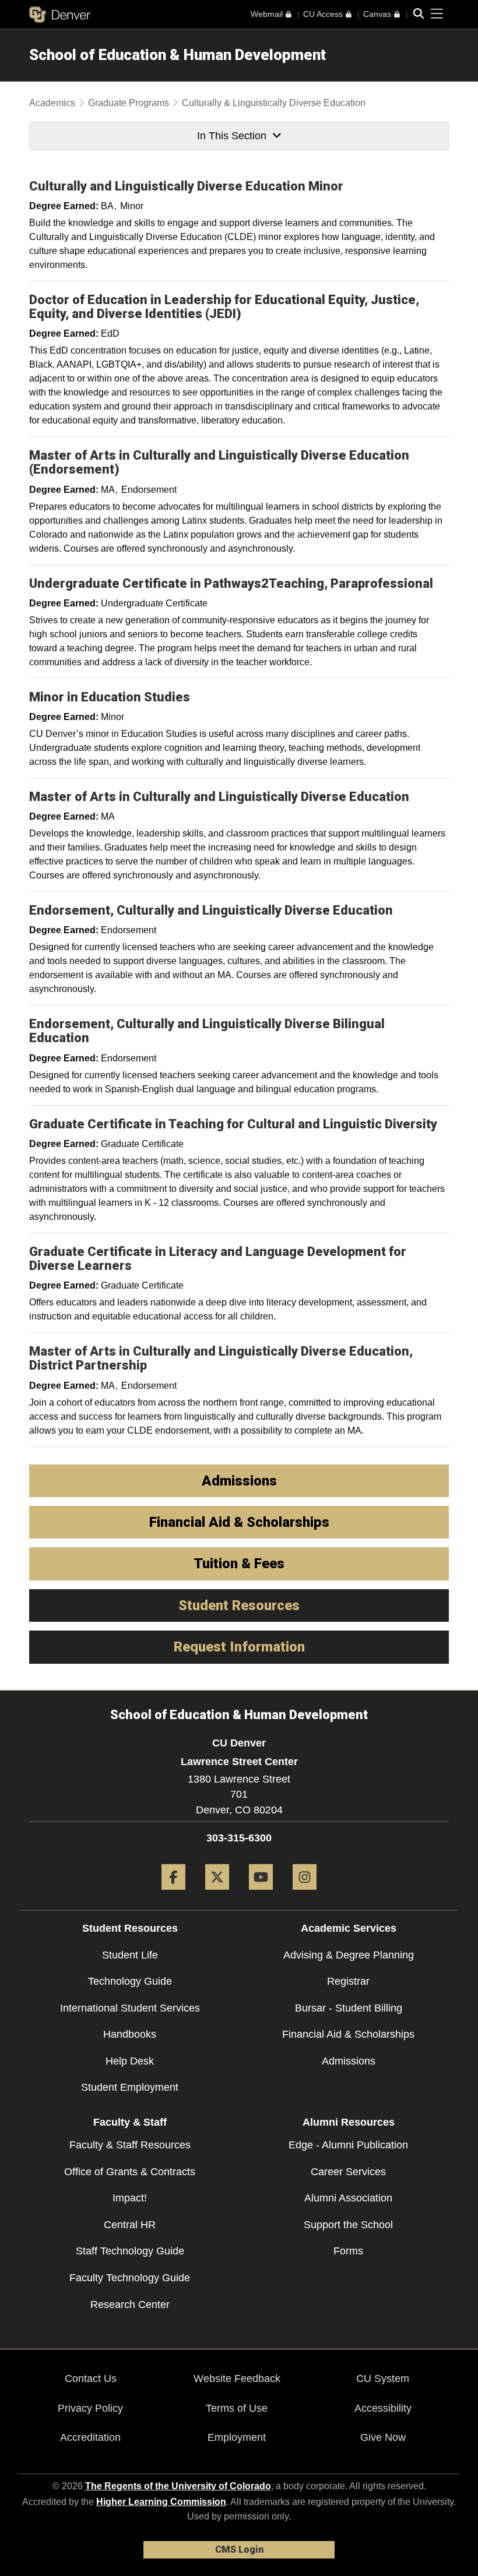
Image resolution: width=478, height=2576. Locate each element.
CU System (383, 2379)
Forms (348, 2251)
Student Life (130, 1955)
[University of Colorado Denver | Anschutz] (60, 15)
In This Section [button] (232, 136)
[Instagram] (305, 1894)
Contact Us (91, 2379)
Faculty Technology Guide (130, 2278)
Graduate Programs (129, 103)
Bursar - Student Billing (349, 2008)
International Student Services (130, 2008)
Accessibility (383, 2408)
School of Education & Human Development (178, 55)
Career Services (348, 2172)
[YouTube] (261, 1894)
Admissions (349, 2061)
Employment (237, 2437)
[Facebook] (173, 1894)
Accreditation (90, 2437)
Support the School (348, 2225)
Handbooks (130, 2034)
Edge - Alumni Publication (348, 2145)
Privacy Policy (90, 2408)
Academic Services (349, 1928)
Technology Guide (130, 1981)
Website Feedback (237, 2379)
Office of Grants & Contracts (130, 2172)
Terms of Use (237, 2408)
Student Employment (130, 2087)
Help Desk (130, 2061)
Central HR (130, 2225)
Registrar (348, 1981)
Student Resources (130, 1928)
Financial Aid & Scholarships (348, 2034)
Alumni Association (348, 2198)
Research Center (130, 2305)
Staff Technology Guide (130, 2251)
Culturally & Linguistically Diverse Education (274, 103)
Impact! (130, 2198)
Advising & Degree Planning (349, 1955)
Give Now (383, 2437)
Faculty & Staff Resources (130, 2145)
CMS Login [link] (239, 2549)
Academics (52, 103)
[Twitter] (217, 1894)
